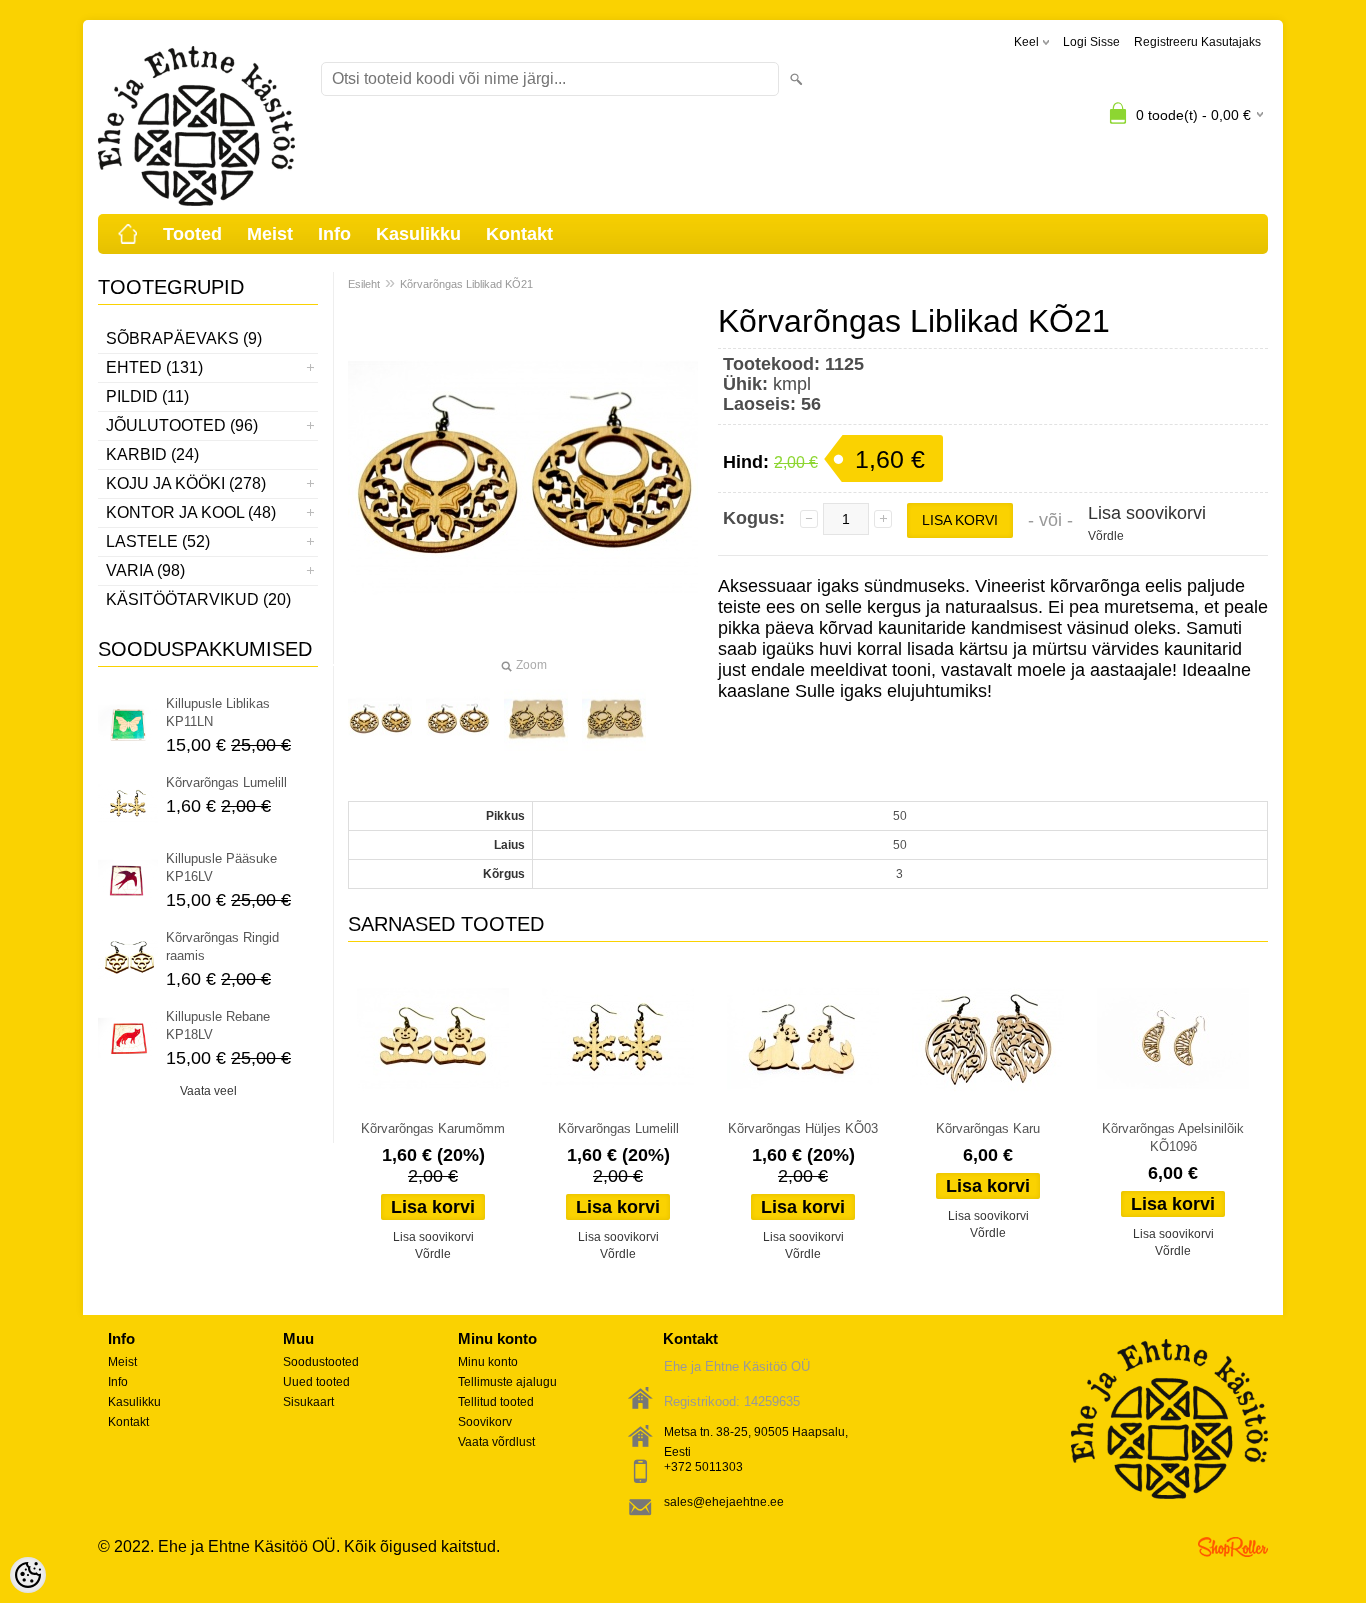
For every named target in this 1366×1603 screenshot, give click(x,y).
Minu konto (488, 1362)
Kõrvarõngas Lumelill (226, 782)
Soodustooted (321, 1362)
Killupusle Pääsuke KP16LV (221, 867)
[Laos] (433, 1039)
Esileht (364, 284)
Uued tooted (316, 1382)
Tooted (192, 234)
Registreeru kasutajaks (1197, 42)
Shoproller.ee (1233, 1547)
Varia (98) (145, 570)
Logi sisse (1091, 42)
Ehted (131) (154, 367)
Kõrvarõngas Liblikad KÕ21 (466, 284)
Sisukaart (308, 1402)
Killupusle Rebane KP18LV (218, 1025)
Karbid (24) (152, 454)
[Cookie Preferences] (28, 1575)
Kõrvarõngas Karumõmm (433, 1128)
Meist (270, 234)
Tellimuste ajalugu (507, 1382)
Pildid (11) (147, 396)
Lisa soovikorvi (1147, 513)
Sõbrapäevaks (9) (184, 338)
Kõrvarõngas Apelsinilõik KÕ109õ (1173, 1137)
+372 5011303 (703, 1467)
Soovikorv (485, 1422)
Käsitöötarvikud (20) (198, 599)
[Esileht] (128, 234)
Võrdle (1106, 536)
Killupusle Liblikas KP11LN (218, 712)
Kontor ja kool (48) (191, 512)
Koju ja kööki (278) (186, 483)
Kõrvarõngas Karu (988, 1128)
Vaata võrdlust (496, 1442)
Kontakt (519, 234)
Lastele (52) (158, 541)
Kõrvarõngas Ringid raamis (222, 946)
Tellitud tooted (496, 1402)
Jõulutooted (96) (182, 425)
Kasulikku (418, 234)
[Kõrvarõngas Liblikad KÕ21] (380, 720)
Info (334, 234)
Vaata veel (208, 1091)
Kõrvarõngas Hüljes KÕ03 (803, 1128)
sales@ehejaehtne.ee (724, 1502)
